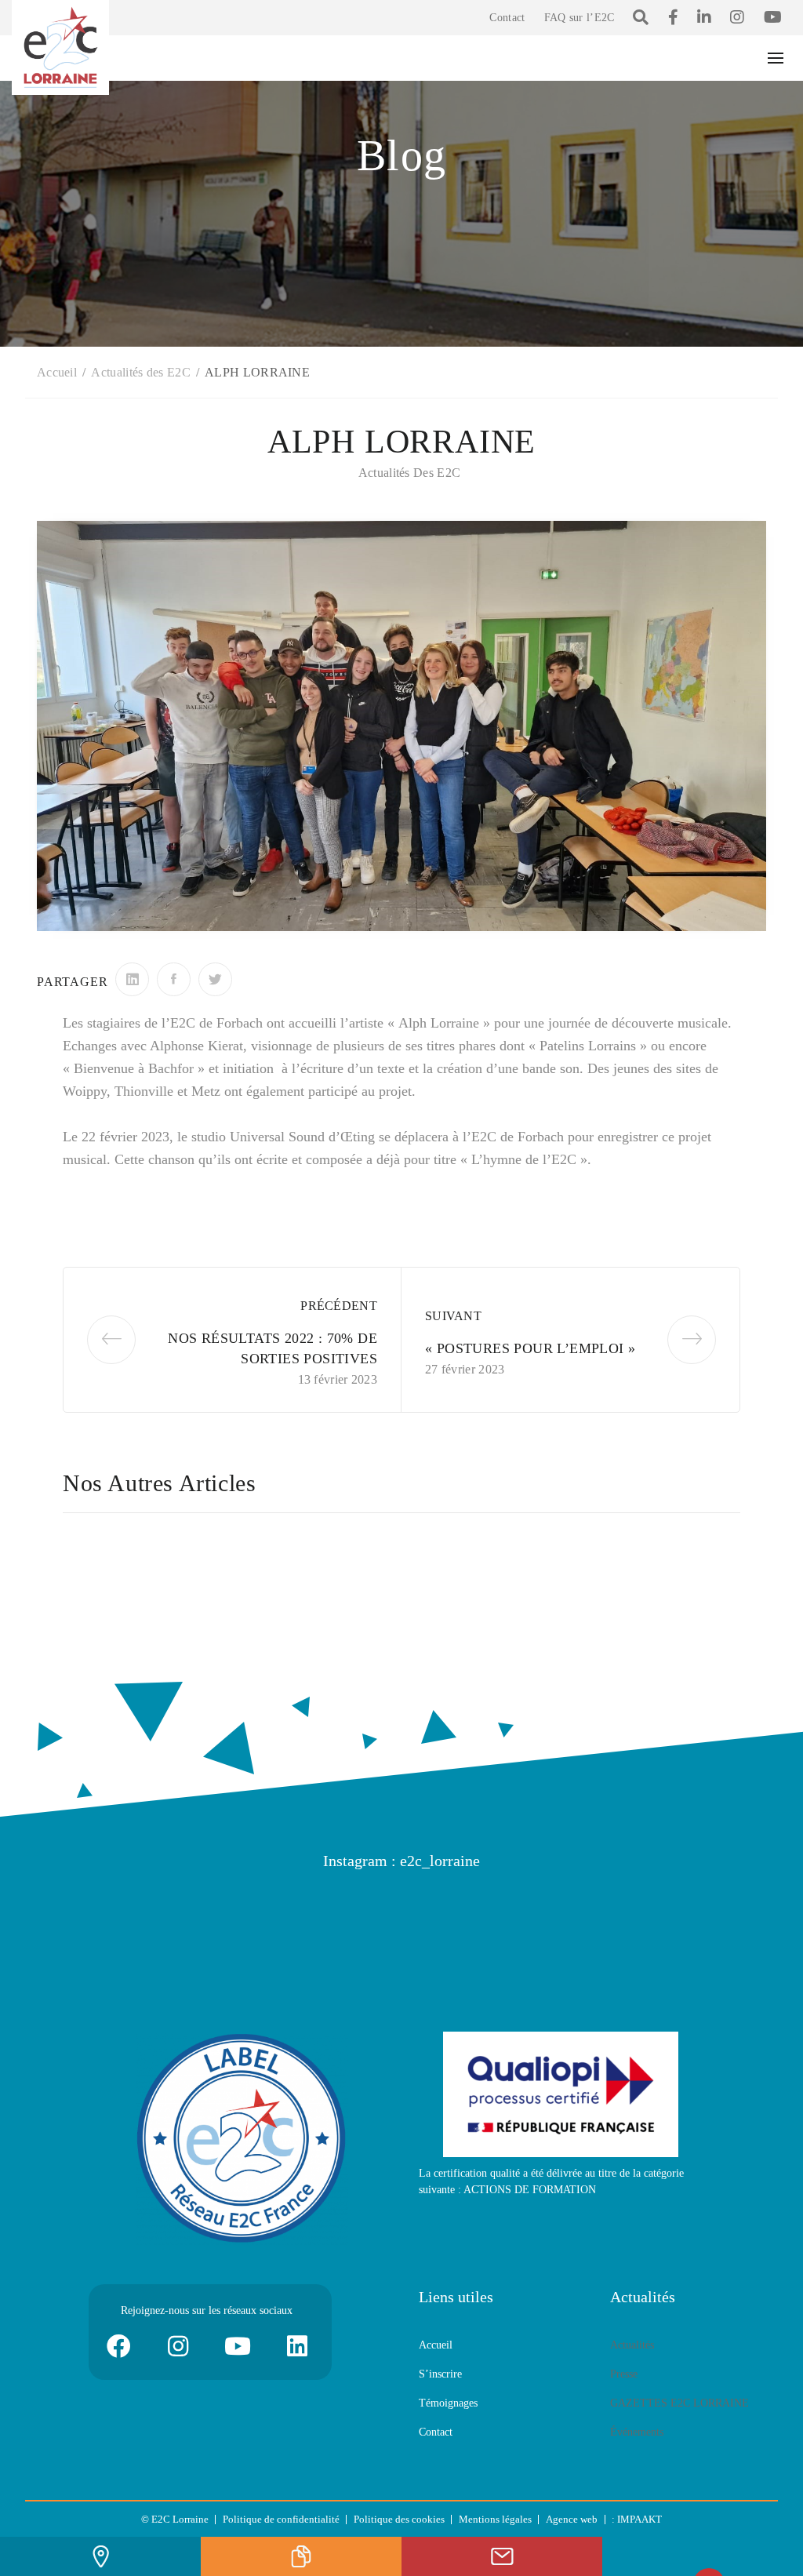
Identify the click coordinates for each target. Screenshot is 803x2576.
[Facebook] (174, 979)
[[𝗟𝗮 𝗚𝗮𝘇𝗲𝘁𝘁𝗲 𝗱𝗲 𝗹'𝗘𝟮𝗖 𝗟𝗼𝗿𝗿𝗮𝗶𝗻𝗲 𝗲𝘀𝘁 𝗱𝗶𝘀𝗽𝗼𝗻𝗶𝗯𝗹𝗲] (213, 1911)
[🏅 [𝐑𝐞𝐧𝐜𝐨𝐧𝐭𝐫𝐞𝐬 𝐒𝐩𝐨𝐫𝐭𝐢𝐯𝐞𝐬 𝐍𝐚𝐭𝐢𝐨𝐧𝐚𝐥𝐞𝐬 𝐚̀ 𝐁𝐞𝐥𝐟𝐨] (339, 1911)
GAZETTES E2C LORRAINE (679, 2403)
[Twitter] (215, 979)
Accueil (436, 2345)
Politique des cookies (399, 2519)
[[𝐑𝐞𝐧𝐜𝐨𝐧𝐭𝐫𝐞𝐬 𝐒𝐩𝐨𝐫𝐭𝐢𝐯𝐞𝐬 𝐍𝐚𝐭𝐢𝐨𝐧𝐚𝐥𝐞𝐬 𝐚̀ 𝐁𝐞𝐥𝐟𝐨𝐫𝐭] (464, 1911)
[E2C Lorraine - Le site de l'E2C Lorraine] (60, 46)
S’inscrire (440, 2374)
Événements (637, 2432)
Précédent (339, 1306)
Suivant (453, 1316)
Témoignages (448, 2403)
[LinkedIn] (132, 979)
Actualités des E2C (409, 473)
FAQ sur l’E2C (580, 18)
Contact (507, 18)
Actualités (632, 2345)
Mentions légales (495, 2519)
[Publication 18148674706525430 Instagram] (88, 1911)
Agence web (572, 2519)
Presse (624, 2374)
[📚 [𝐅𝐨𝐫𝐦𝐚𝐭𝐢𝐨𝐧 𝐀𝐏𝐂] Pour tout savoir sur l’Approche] (715, 1911)
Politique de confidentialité (281, 2519)
